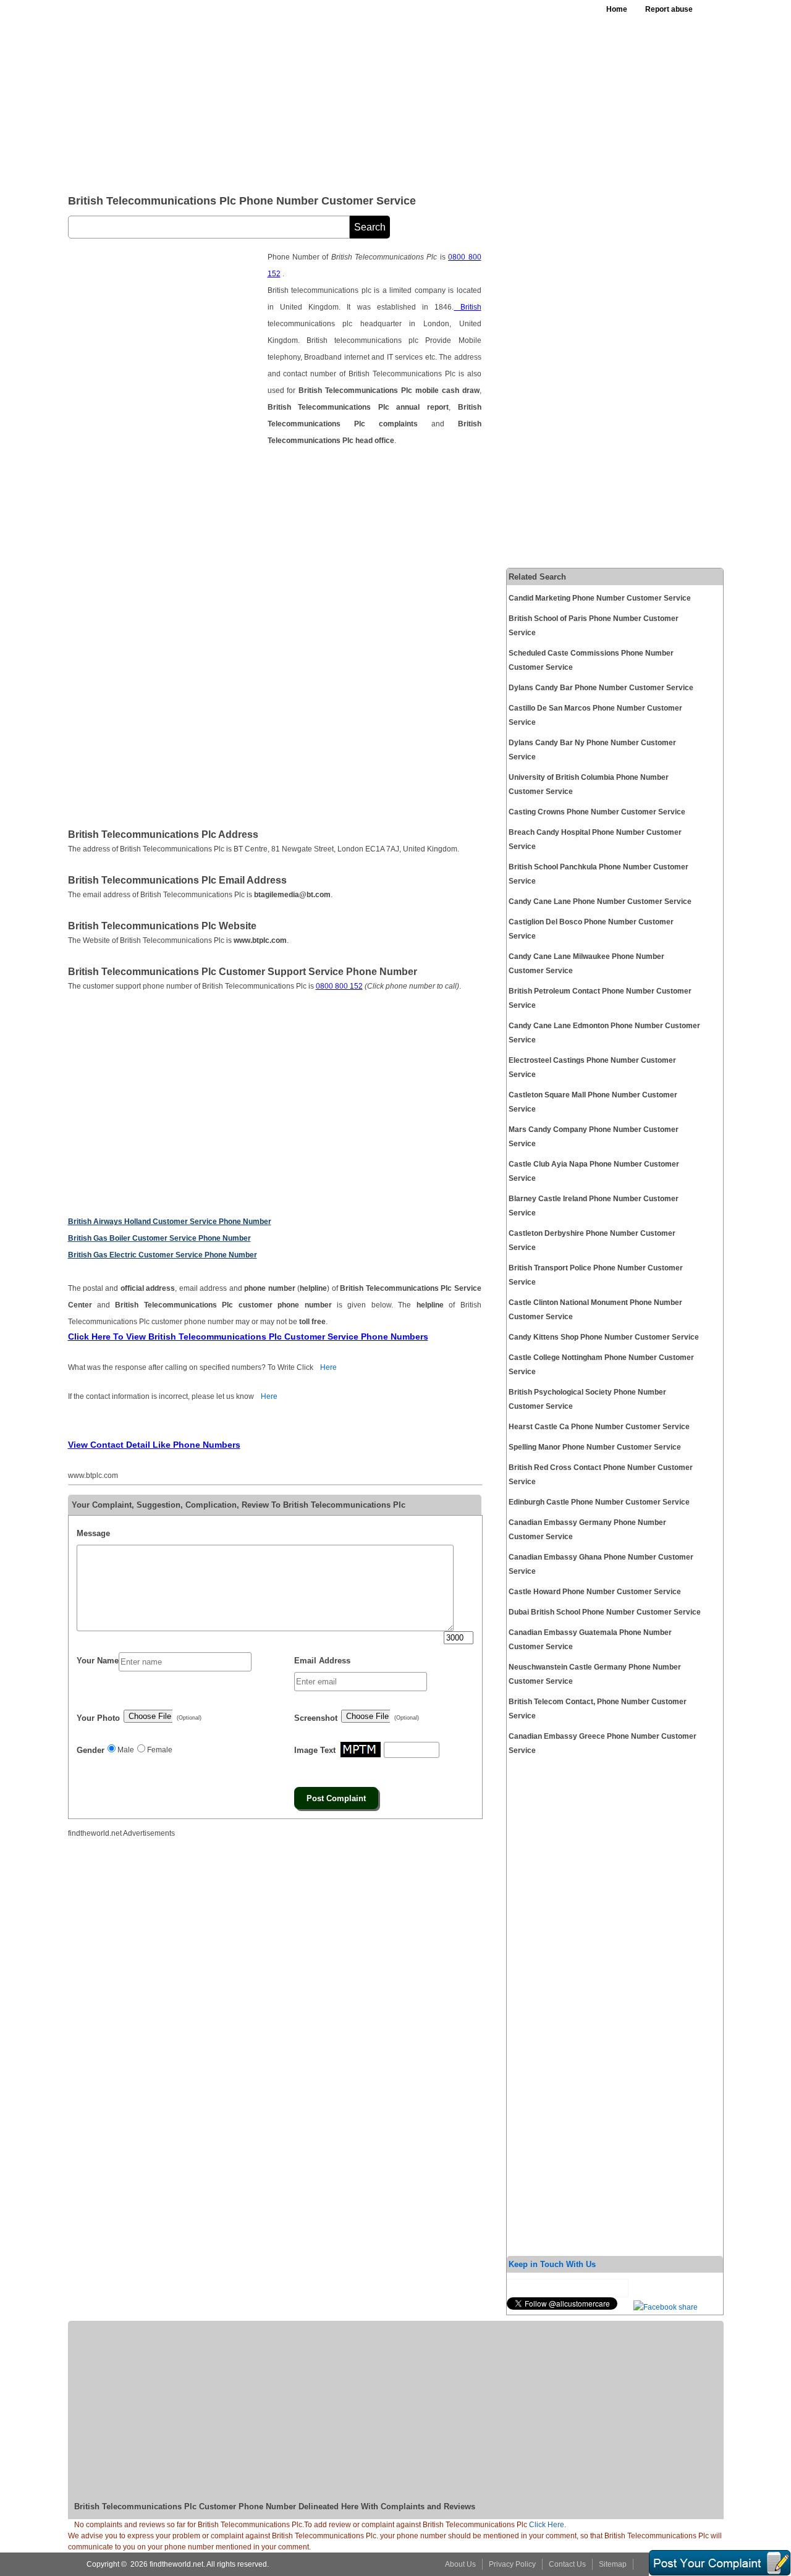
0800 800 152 (339, 986)
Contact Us (567, 2564)
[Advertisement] (370, 93)
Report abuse (669, 9)
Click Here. (548, 2525)
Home (617, 9)
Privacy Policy (512, 2564)
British (467, 307)
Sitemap (613, 2564)
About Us (460, 2564)
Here (328, 1367)
